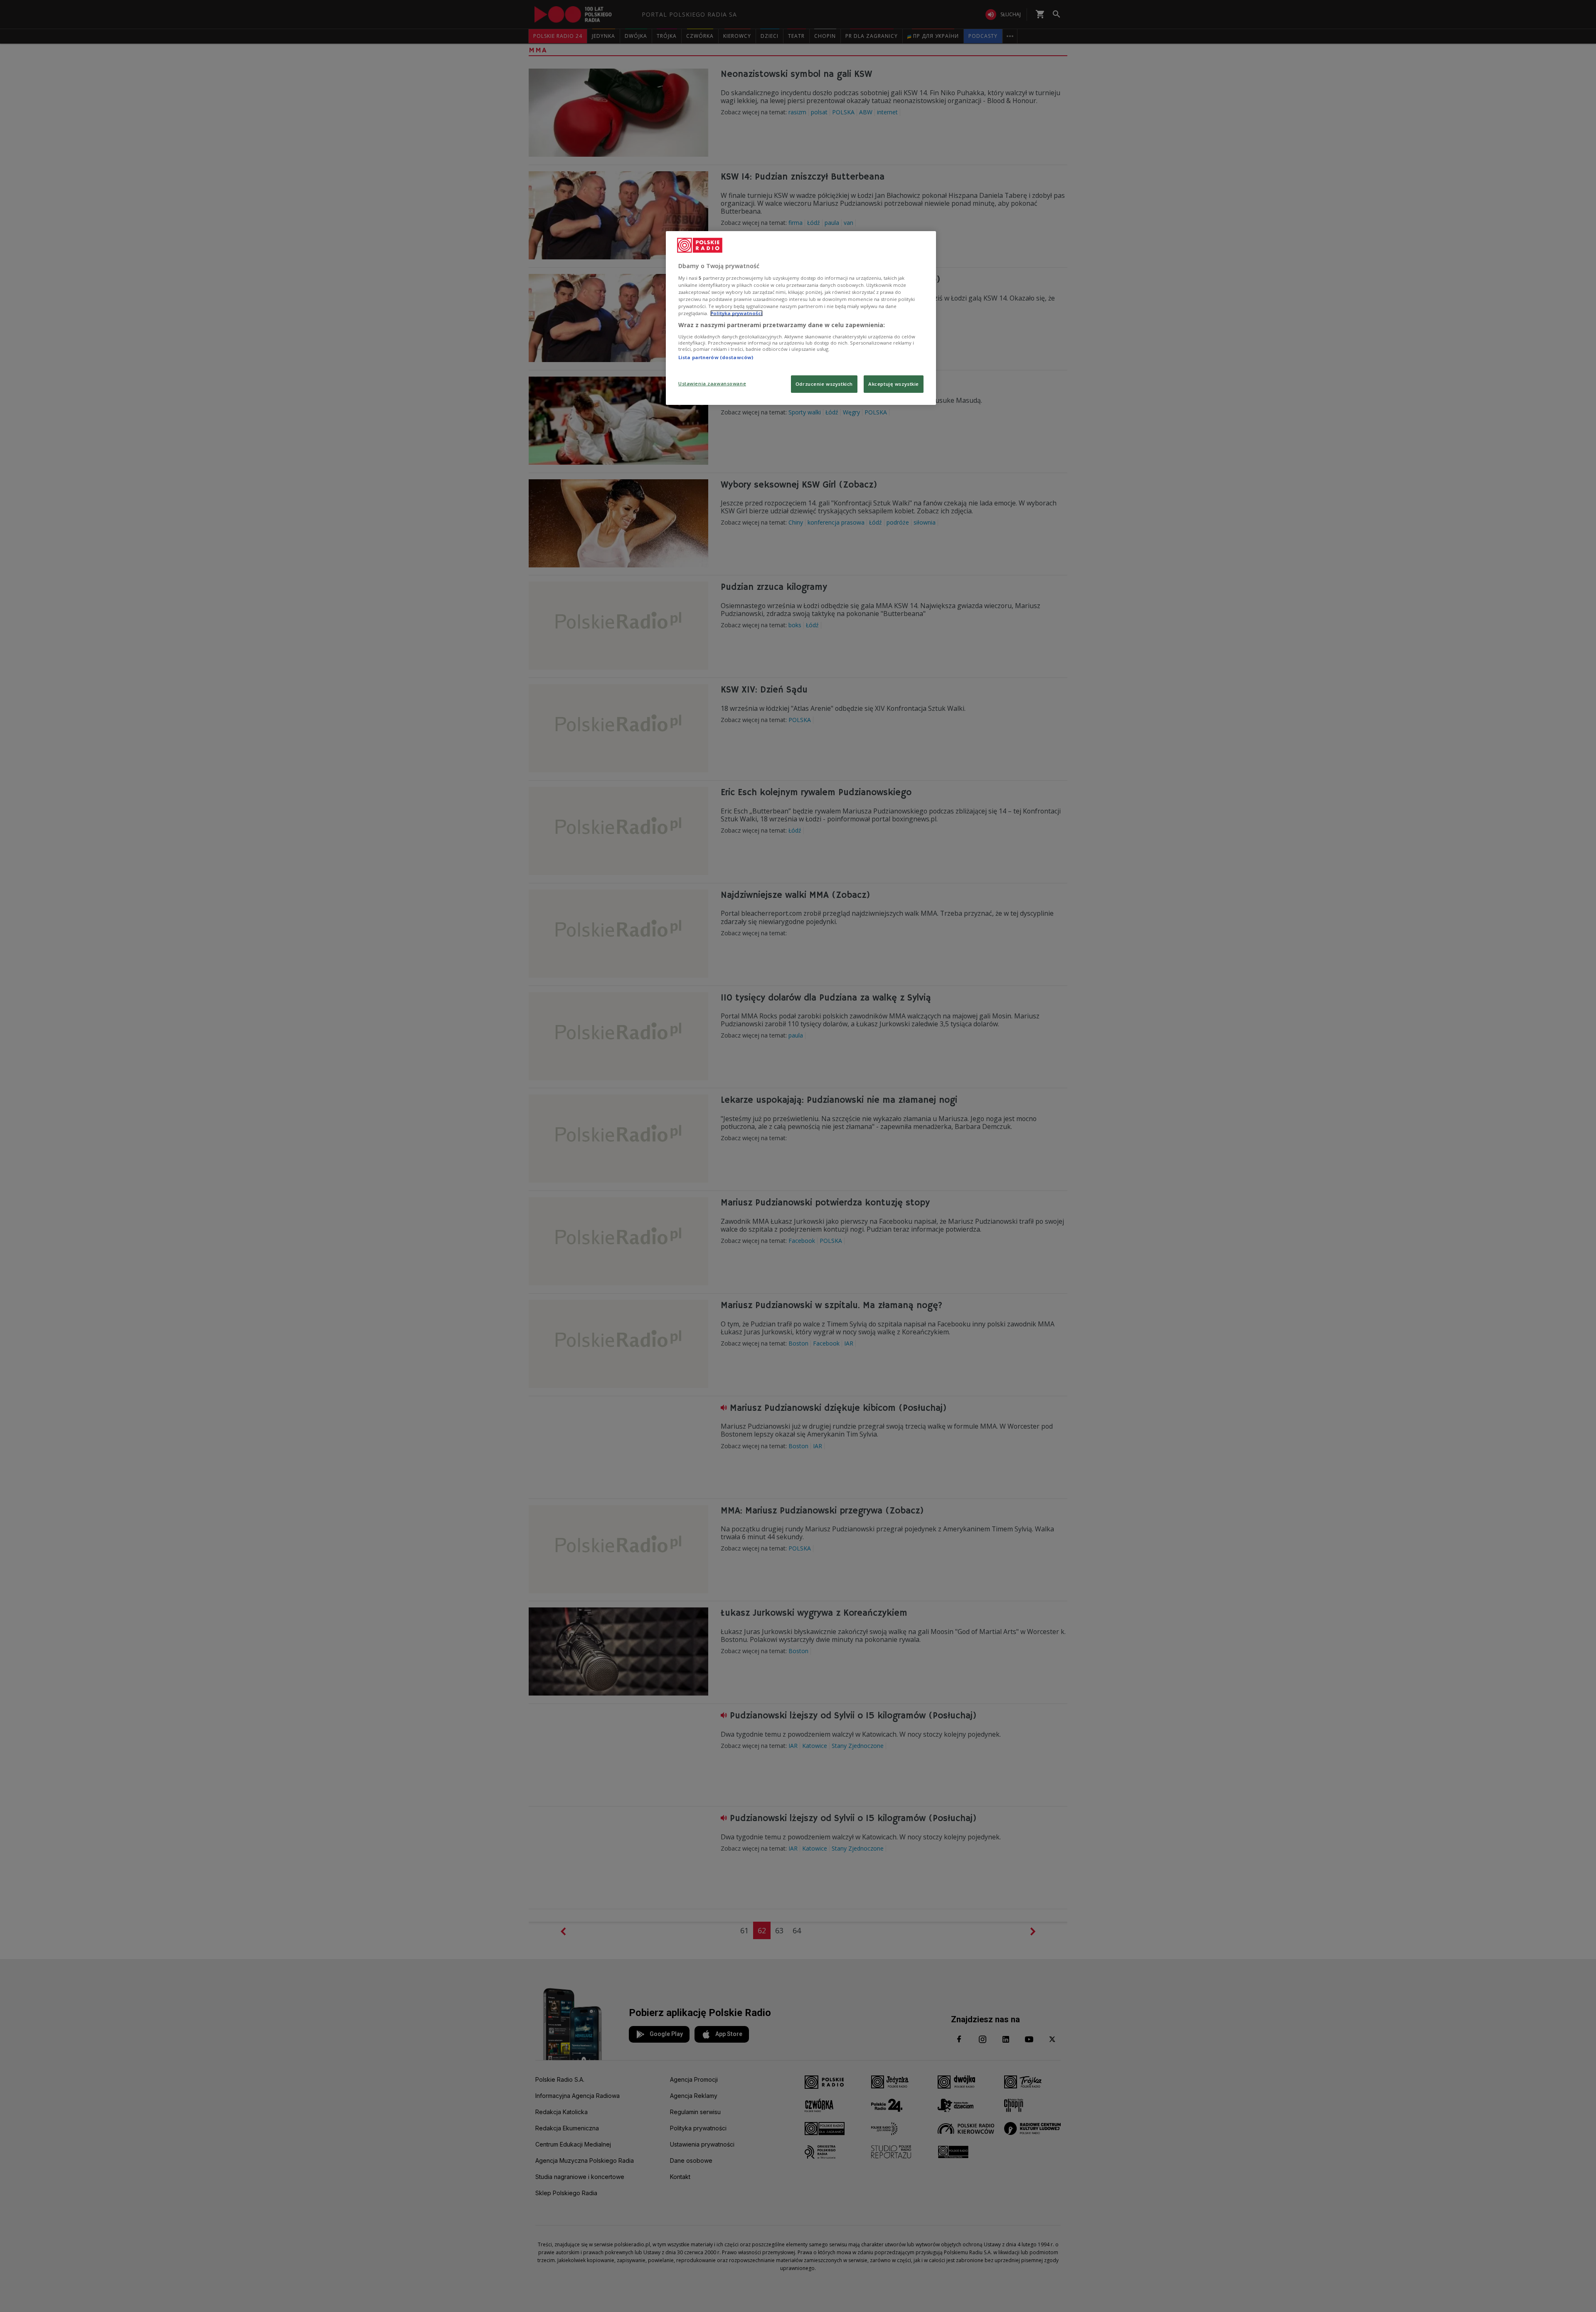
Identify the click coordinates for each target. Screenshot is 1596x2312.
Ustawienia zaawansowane (712, 383)
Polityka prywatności (736, 313)
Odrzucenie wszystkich (824, 384)
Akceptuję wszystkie (894, 384)
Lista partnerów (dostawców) (716, 357)
